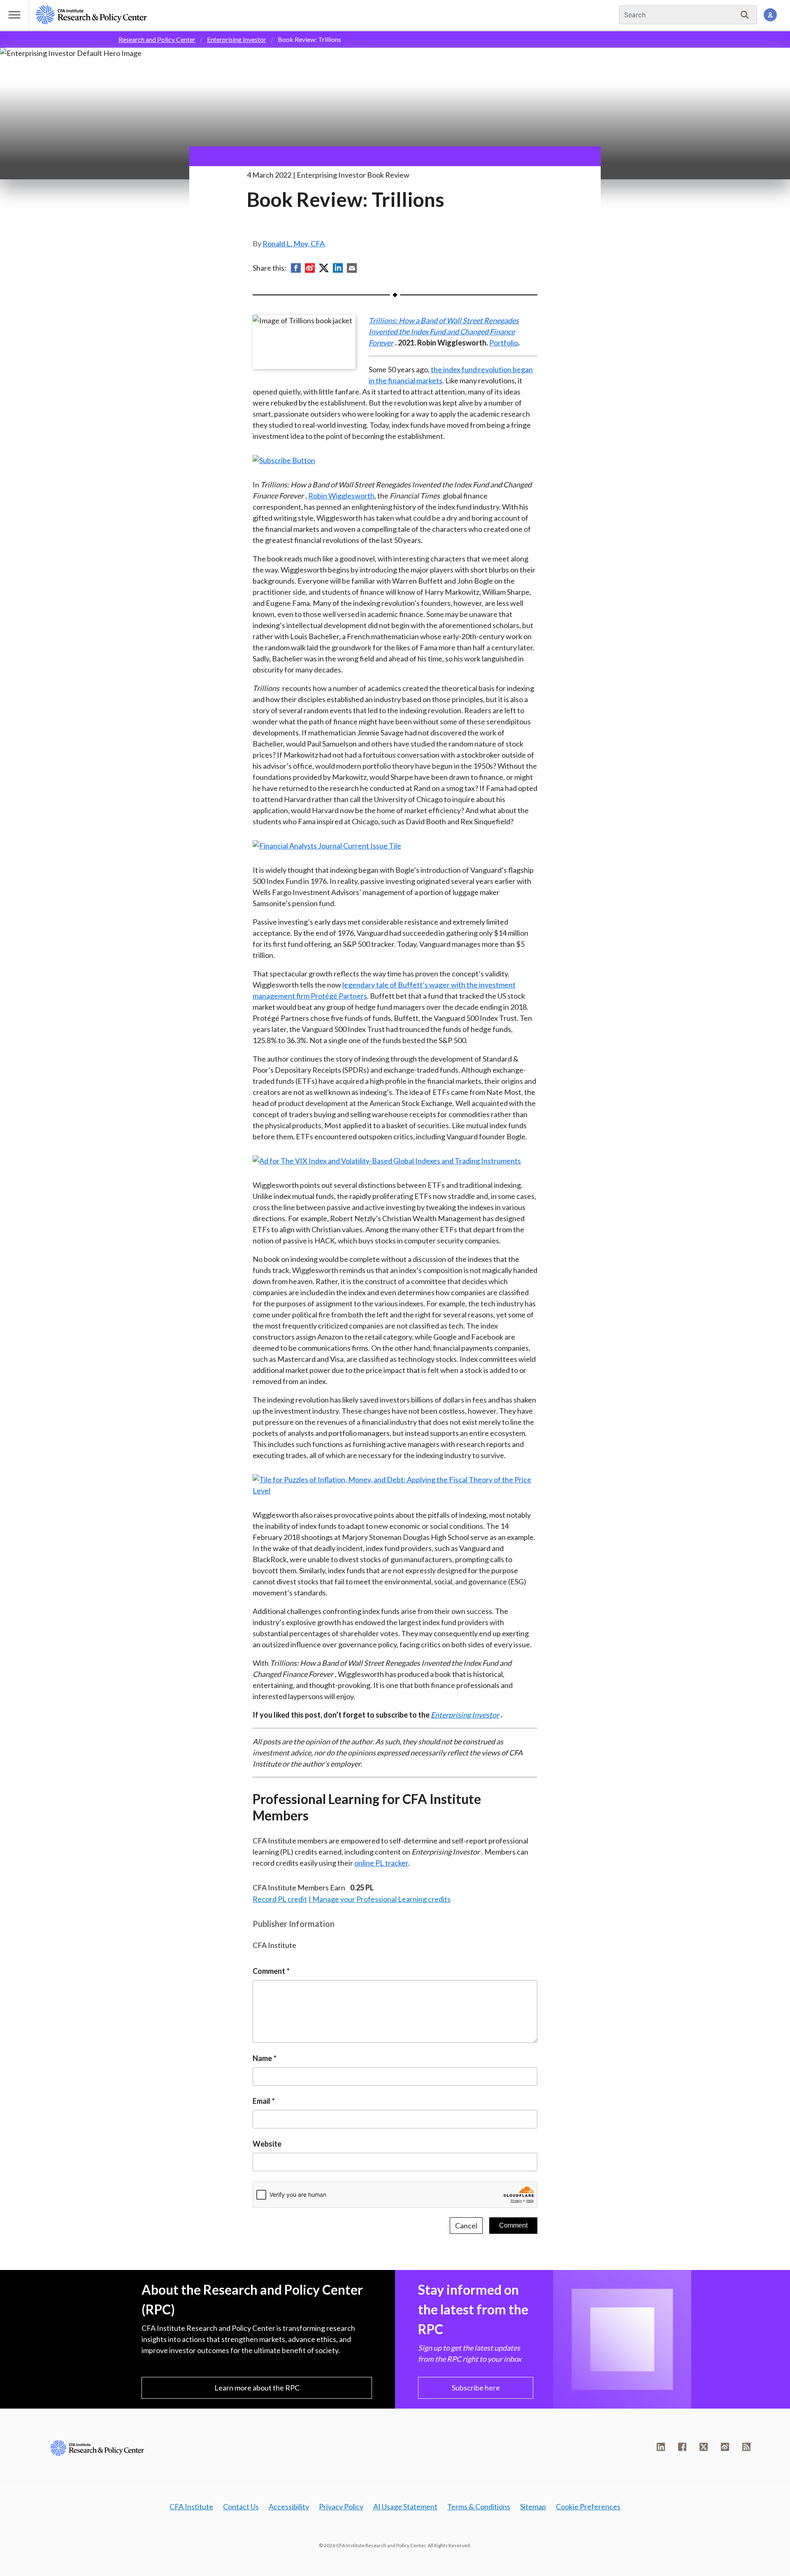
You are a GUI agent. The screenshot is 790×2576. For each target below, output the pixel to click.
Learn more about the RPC (257, 2388)
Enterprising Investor (237, 39)
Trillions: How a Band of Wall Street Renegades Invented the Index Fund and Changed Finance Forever (444, 332)
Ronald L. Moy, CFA (294, 243)
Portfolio (504, 343)
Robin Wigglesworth (341, 496)
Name (262, 2058)
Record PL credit (280, 1899)
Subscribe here (476, 2388)
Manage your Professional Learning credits (381, 1899)
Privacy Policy (341, 2506)
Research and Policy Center (157, 39)
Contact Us (241, 2506)
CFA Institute (191, 2506)
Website (267, 2144)
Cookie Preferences (588, 2506)
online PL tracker (381, 1863)
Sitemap (533, 2506)
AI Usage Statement (405, 2506)
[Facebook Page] (682, 2447)
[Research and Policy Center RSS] (746, 2447)
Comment (269, 1971)
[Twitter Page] (704, 2447)
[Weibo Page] (725, 2447)
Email (261, 2101)
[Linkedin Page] (661, 2447)
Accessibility (289, 2506)
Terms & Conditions (479, 2506)
